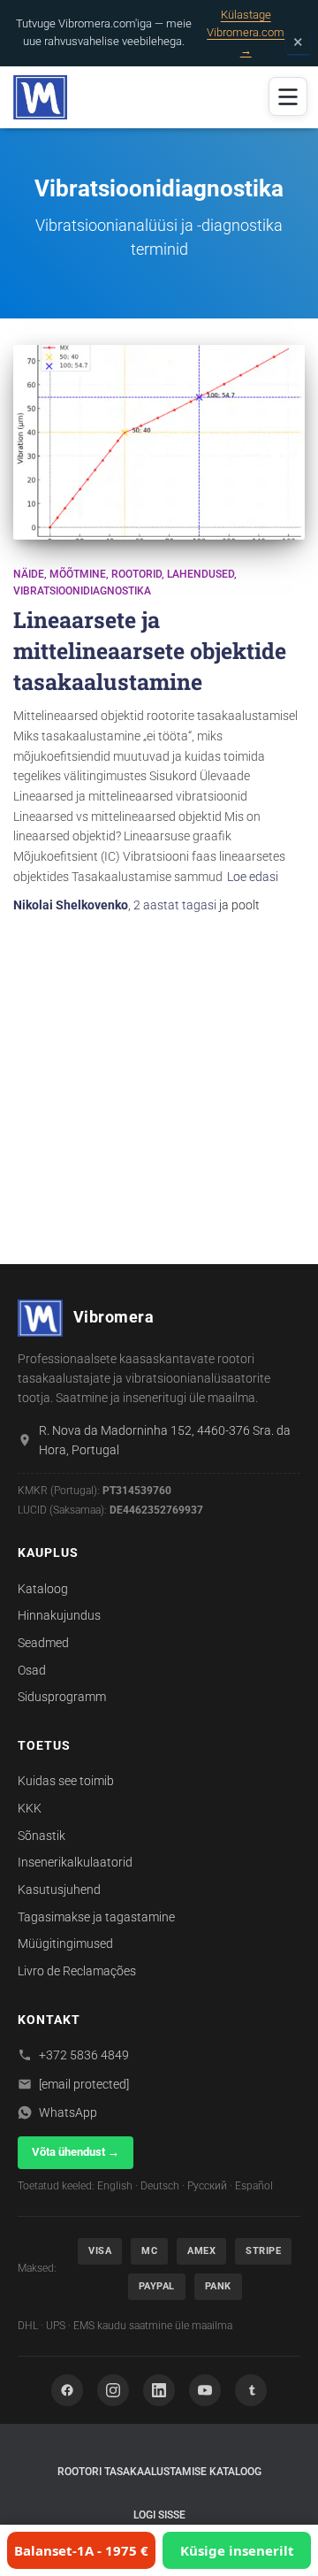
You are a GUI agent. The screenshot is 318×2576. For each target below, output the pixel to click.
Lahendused (201, 574)
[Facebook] (67, 2390)
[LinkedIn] (159, 2390)
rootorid (136, 574)
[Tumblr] (251, 2390)
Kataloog (43, 1589)
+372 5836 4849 (84, 2055)
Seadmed (43, 1643)
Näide (29, 574)
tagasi (175, 905)
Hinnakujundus (59, 1615)
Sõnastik (42, 1836)
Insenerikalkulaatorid (75, 1862)
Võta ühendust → (76, 2152)
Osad (32, 1670)
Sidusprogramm (62, 1697)
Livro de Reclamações (77, 1971)
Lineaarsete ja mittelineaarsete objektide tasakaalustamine (150, 651)
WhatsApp (68, 2112)
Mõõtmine (78, 574)
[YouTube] (205, 2390)
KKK (30, 1808)
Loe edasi (253, 877)
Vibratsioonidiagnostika (82, 591)
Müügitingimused (65, 1943)
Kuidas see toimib (66, 1781)
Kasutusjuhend (59, 1890)
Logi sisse (159, 2515)
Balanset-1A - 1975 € (81, 2550)
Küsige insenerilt (237, 2550)
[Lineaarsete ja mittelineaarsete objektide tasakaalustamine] (159, 442)
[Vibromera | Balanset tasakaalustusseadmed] (47, 97)
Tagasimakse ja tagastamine (96, 1917)
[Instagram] (113, 2390)
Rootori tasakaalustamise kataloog (159, 2472)
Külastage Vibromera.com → (246, 32)
